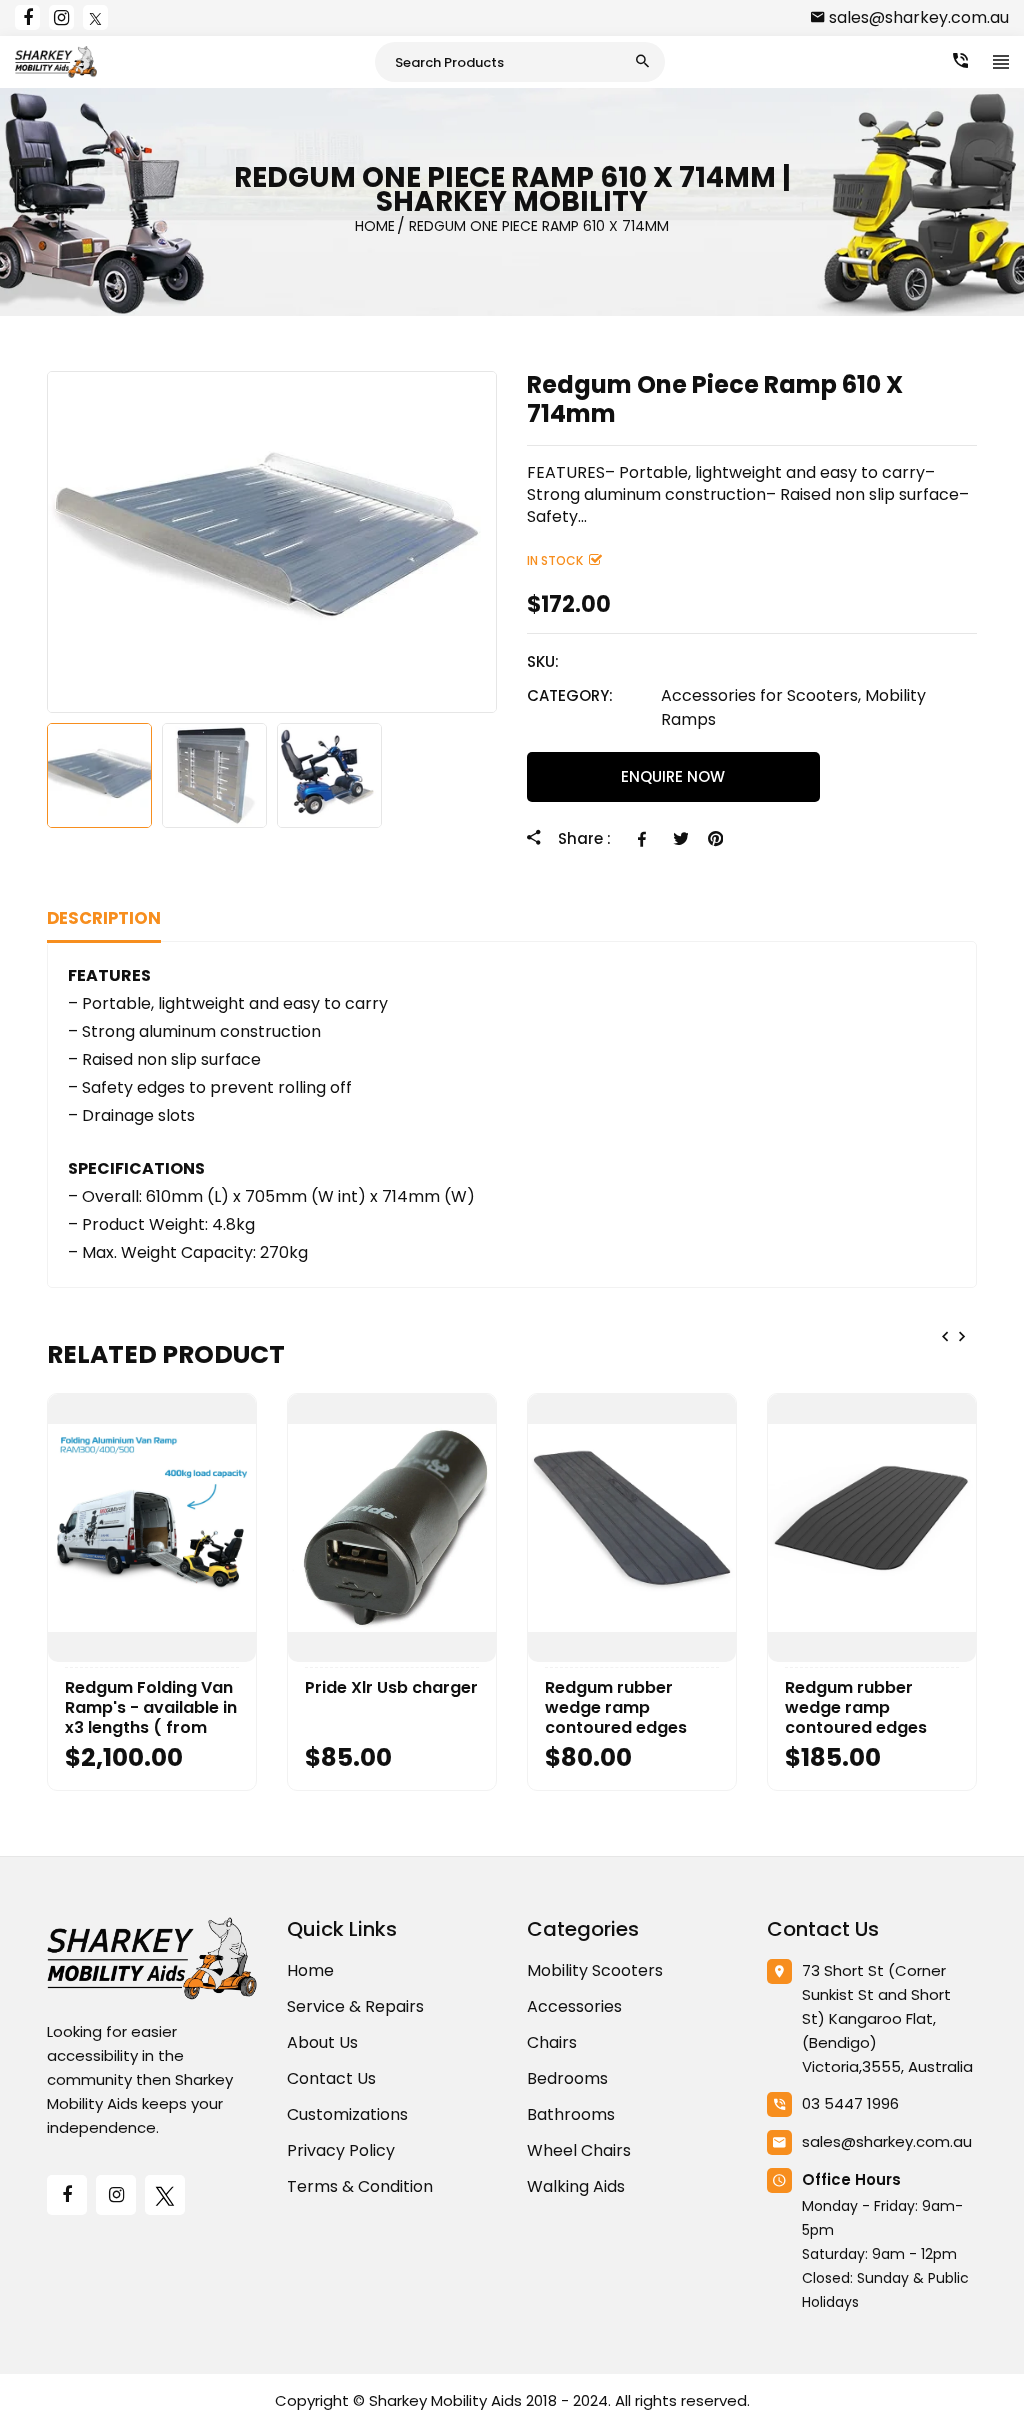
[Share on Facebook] (645, 839)
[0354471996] (960, 61)
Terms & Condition (360, 2186)
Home (310, 1970)
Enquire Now (673, 776)
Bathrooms (571, 2114)
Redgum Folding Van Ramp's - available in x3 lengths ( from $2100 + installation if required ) (152, 1708)
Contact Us (331, 2078)
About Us (322, 2042)
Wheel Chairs (579, 2150)
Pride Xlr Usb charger (391, 1688)
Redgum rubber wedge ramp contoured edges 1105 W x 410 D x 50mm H (856, 1708)
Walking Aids (576, 2186)
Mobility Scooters (595, 1970)
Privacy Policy (341, 2150)
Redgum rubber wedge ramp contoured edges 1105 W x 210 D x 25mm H (616, 1708)
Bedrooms (567, 2078)
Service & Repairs (355, 2006)
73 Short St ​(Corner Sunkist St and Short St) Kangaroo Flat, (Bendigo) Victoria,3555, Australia (887, 2018)
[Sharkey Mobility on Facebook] (27, 17)
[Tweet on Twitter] (680, 839)
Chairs (552, 2042)
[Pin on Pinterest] (715, 839)
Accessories (574, 2006)
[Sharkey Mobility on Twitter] (95, 17)
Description (104, 918)
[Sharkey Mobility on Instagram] (61, 17)
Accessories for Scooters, (761, 695)
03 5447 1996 (850, 2103)
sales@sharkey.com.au (919, 17)
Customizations (347, 2114)
